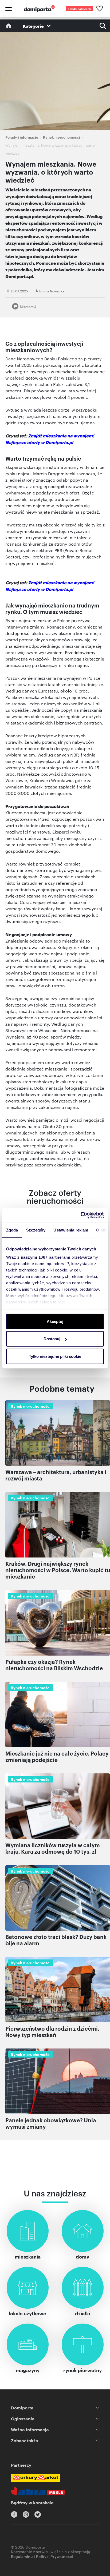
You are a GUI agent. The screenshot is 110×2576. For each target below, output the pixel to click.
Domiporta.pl (59, 442)
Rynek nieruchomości (62, 137)
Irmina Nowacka (52, 291)
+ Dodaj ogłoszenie (80, 9)
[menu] (8, 9)
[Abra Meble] (38, 2491)
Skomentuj (28, 306)
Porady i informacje (22, 137)
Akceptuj (55, 1321)
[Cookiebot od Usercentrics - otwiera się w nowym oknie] (80, 1215)
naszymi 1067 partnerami (46, 1257)
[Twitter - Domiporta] (38, 2514)
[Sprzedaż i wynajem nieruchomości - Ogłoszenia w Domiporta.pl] (39, 9)
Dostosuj (52, 1339)
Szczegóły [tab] (36, 1230)
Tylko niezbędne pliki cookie (55, 1356)
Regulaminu (22, 2556)
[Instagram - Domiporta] (26, 2514)
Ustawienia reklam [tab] (71, 1230)
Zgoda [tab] (12, 1230)
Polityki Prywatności (54, 2556)
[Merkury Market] (35, 2478)
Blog (9, 26)
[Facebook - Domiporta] (14, 2514)
